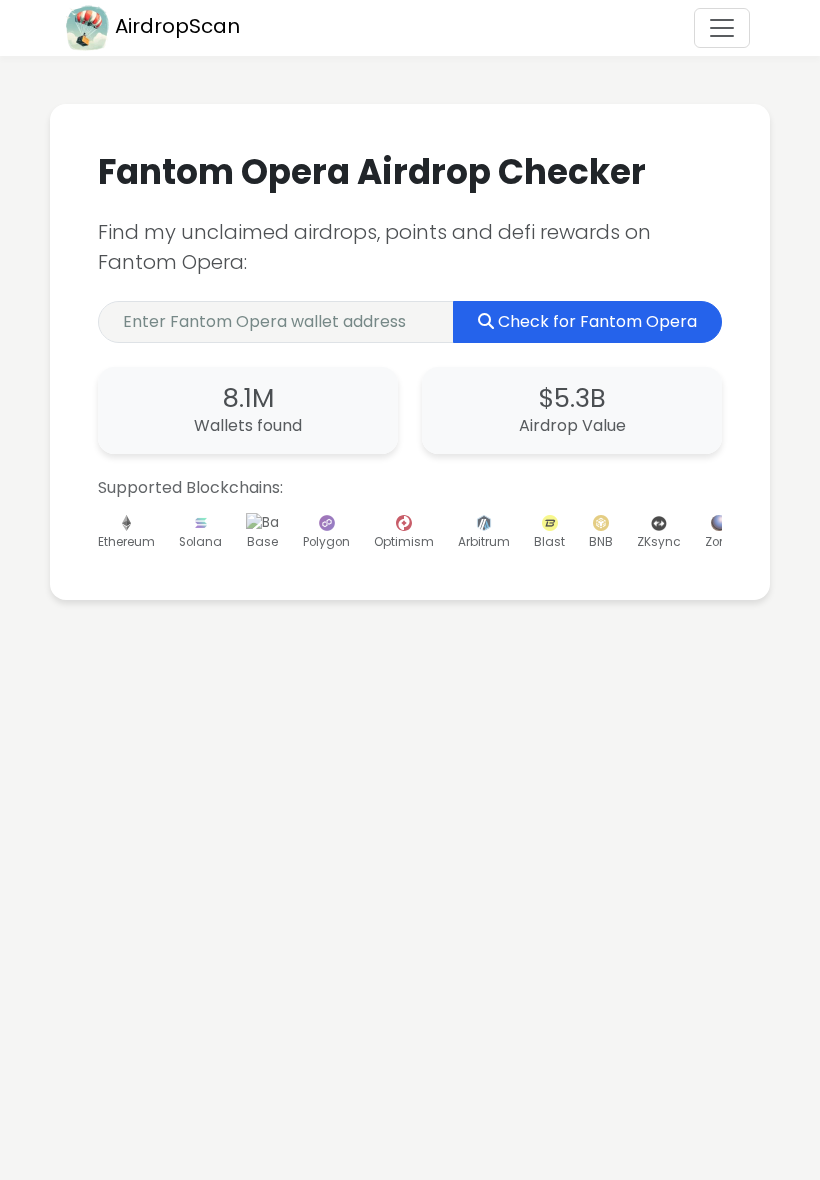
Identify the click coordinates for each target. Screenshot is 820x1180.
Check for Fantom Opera (597, 321)
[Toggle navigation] (722, 28)
